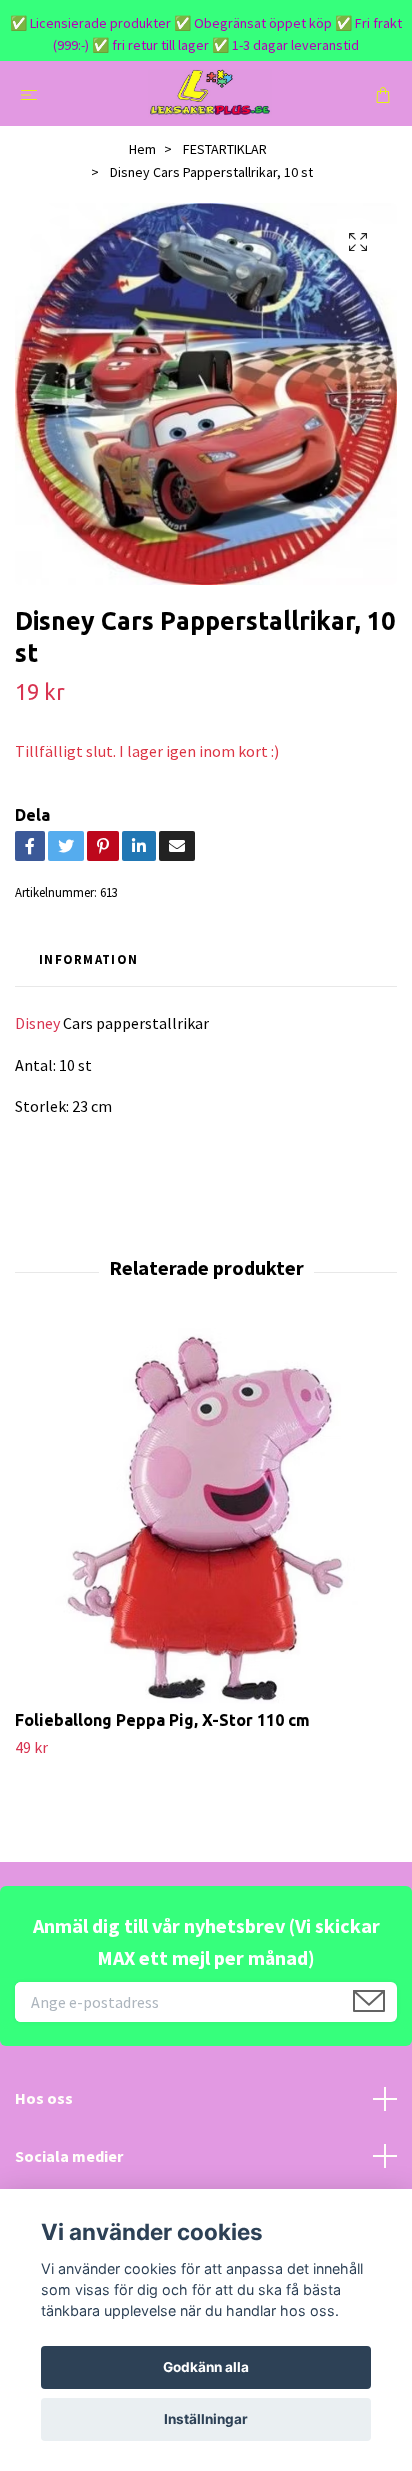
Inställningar (206, 2419)
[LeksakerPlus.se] (209, 93)
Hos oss (44, 2098)
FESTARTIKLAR (225, 149)
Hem (142, 149)
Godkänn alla (206, 2367)
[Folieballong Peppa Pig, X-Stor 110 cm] (206, 1519)
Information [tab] (88, 959)
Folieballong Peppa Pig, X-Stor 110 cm (162, 1720)
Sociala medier (69, 2156)
